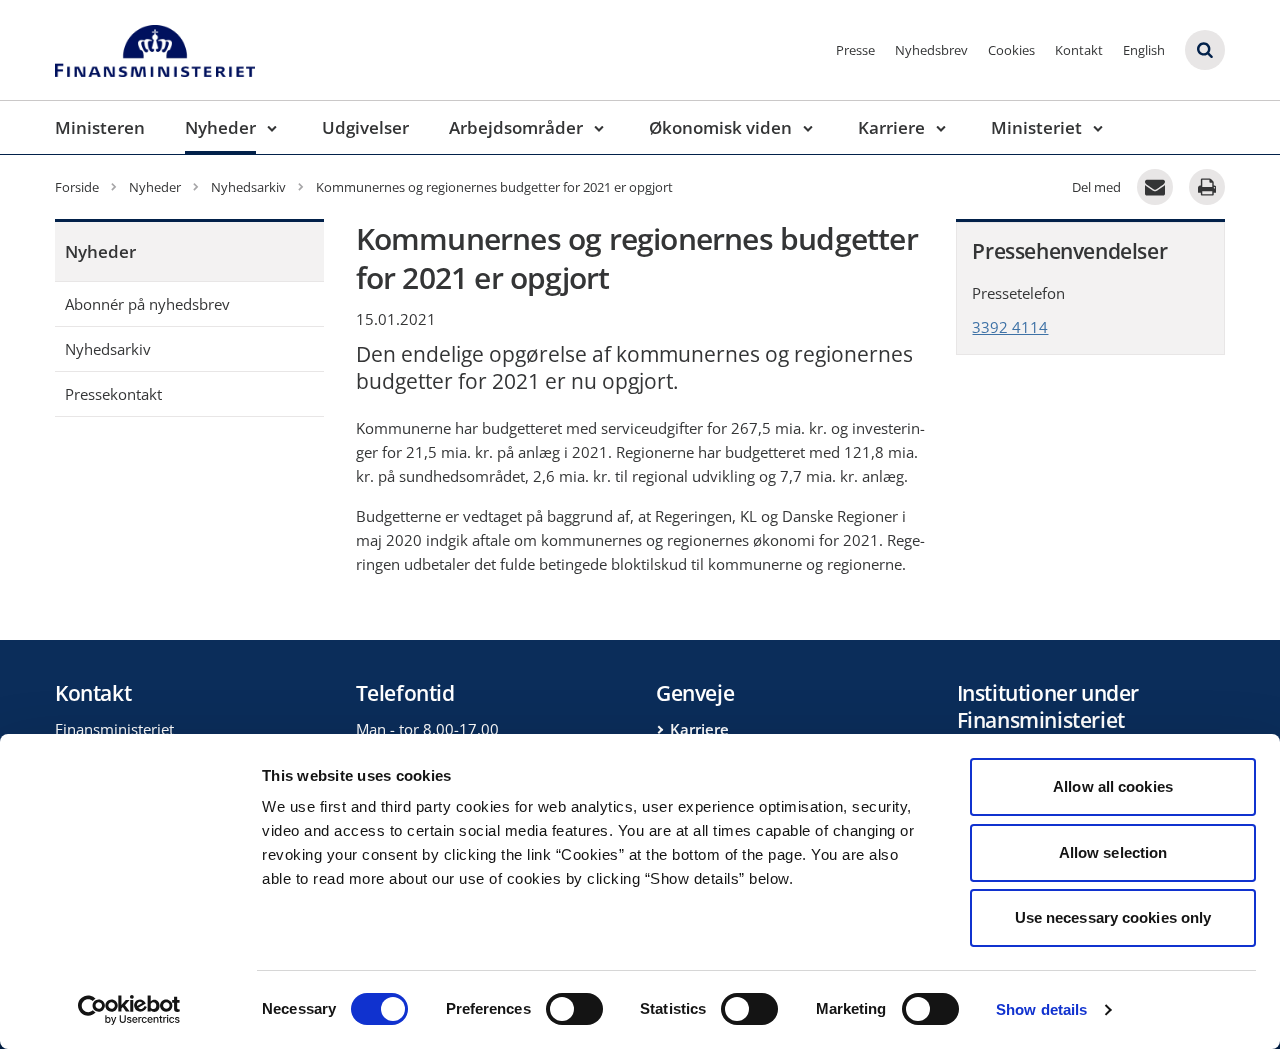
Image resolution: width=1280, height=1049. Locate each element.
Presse (855, 50)
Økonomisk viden (720, 127)
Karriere (891, 127)
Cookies (1011, 50)
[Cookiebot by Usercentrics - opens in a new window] (129, 1010)
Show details (1041, 1009)
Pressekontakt (113, 394)
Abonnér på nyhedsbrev (147, 304)
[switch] (574, 1009)
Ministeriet (1036, 127)
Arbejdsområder (516, 127)
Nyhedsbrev (931, 50)
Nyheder (220, 127)
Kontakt (1079, 50)
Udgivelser (365, 127)
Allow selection (1113, 852)
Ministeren (100, 127)
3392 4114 (1010, 327)
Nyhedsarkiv (108, 349)
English (1144, 50)
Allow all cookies (1113, 786)
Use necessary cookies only (1113, 917)
